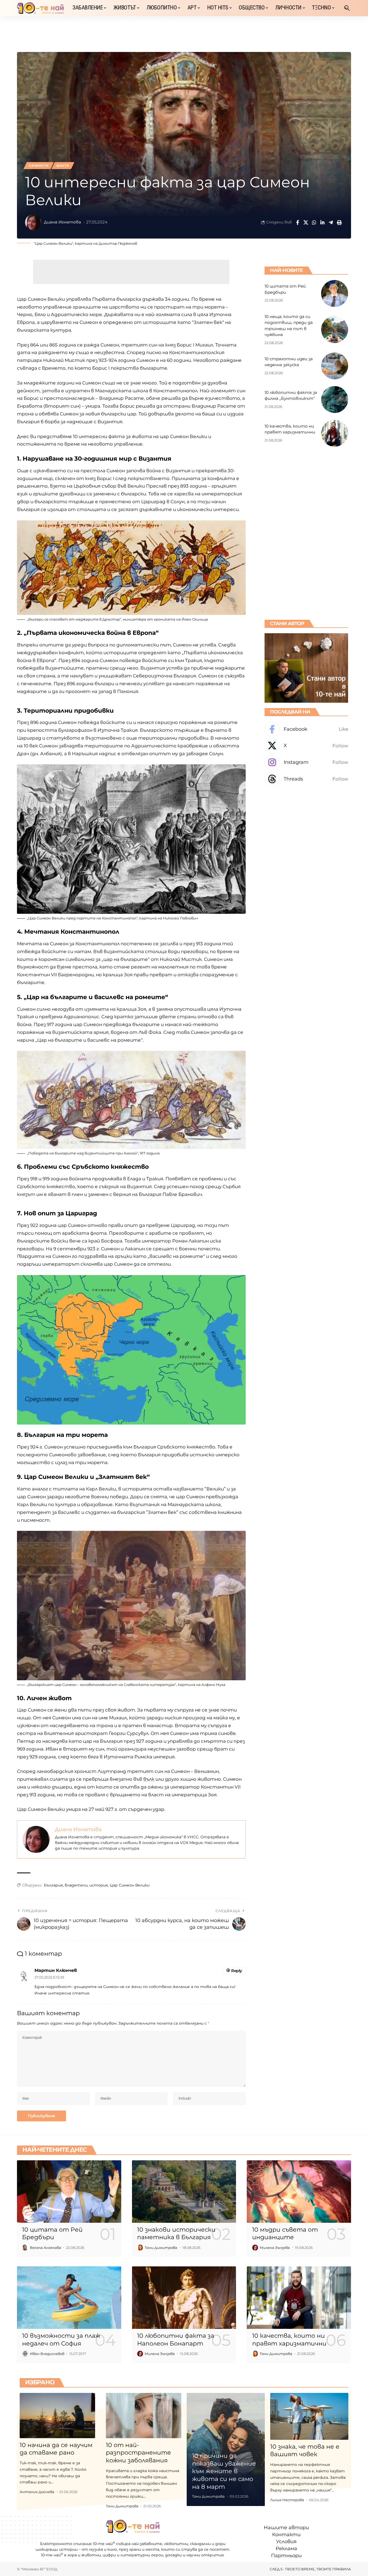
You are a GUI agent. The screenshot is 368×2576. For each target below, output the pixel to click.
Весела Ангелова (46, 2248)
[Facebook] (306, 729)
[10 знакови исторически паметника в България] (184, 2192)
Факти (63, 166)
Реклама (286, 2549)
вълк (149, 1779)
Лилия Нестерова (287, 2500)
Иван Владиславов (47, 2354)
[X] (306, 746)
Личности (39, 166)
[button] (347, 8)
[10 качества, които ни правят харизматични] (335, 433)
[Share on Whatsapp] (314, 222)
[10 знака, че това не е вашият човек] (309, 2416)
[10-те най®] (40, 8)
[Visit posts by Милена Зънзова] (255, 2248)
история (99, 1885)
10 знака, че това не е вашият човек (305, 2451)
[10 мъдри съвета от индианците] (299, 2192)
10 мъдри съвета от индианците (285, 2234)
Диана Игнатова (63, 222)
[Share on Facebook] (297, 222)
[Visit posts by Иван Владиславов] (25, 2354)
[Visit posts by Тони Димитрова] (140, 2248)
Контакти (286, 2535)
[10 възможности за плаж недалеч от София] (69, 2298)
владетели (76, 1885)
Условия (286, 2542)
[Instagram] (306, 762)
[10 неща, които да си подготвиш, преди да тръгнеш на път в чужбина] (335, 330)
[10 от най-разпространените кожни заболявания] (144, 2416)
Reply (237, 1971)
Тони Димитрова (161, 2248)
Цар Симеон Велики (130, 1885)
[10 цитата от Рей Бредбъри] (335, 293)
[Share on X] (306, 222)
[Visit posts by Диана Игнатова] (33, 222)
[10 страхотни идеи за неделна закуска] (335, 366)
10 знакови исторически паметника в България (176, 2234)
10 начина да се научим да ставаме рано (56, 2449)
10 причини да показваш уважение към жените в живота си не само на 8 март (224, 2471)
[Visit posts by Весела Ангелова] (25, 2248)
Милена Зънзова (275, 2248)
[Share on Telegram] (331, 222)
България (53, 1885)
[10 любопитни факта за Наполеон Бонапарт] (184, 2298)
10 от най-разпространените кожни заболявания (138, 2453)
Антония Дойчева (37, 2492)
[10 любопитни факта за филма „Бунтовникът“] (335, 400)
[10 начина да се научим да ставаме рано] (57, 2416)
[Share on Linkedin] (322, 222)
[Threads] (306, 779)
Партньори (286, 2556)
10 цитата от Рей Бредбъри (52, 2234)
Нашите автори (286, 2528)
